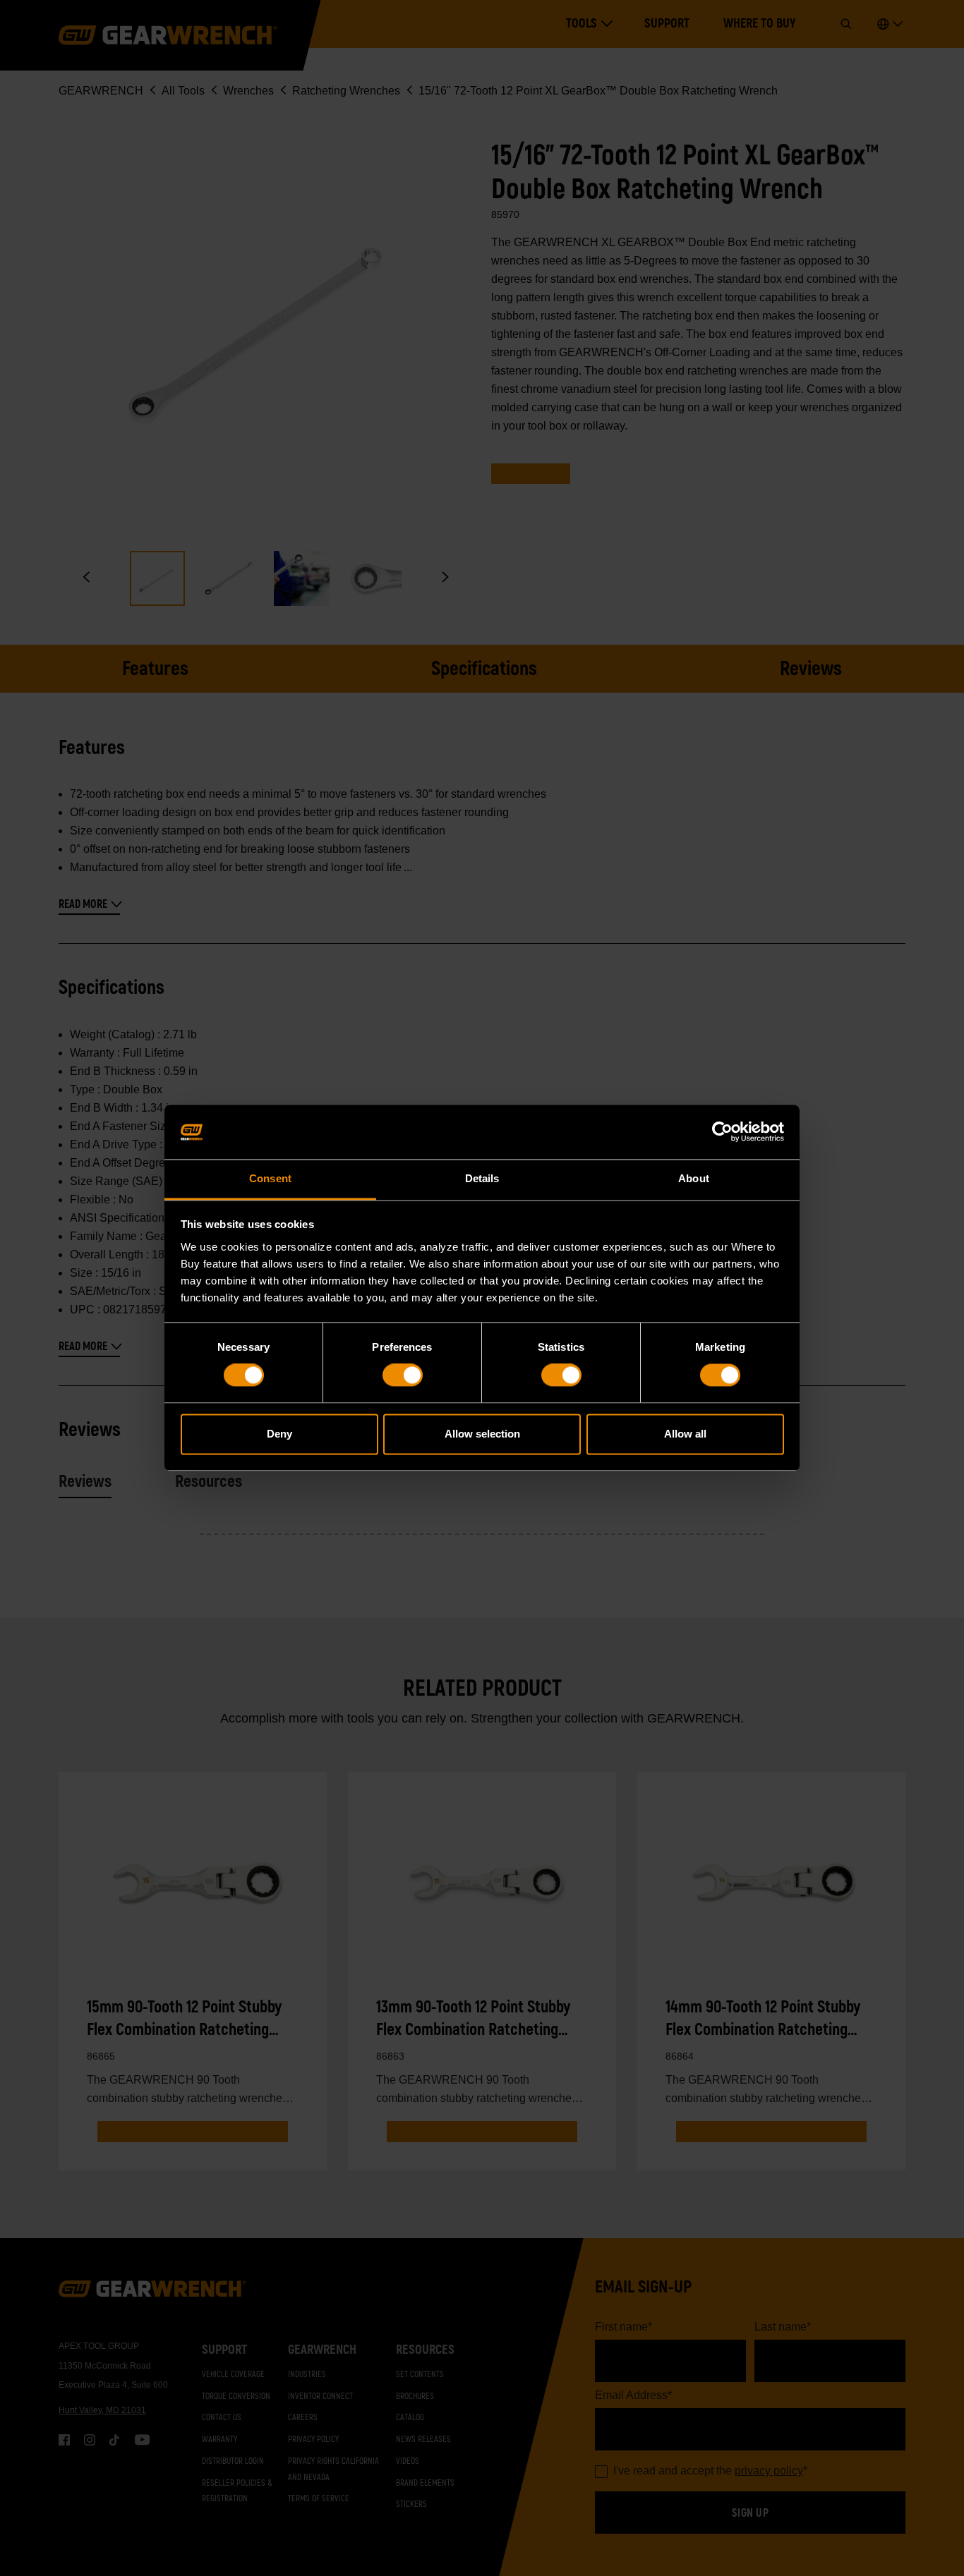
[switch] (403, 1375)
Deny (279, 1434)
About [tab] (694, 1178)
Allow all (685, 1434)
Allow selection (482, 1434)
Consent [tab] (270, 1178)
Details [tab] (482, 1178)
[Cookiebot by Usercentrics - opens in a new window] (722, 1132)
